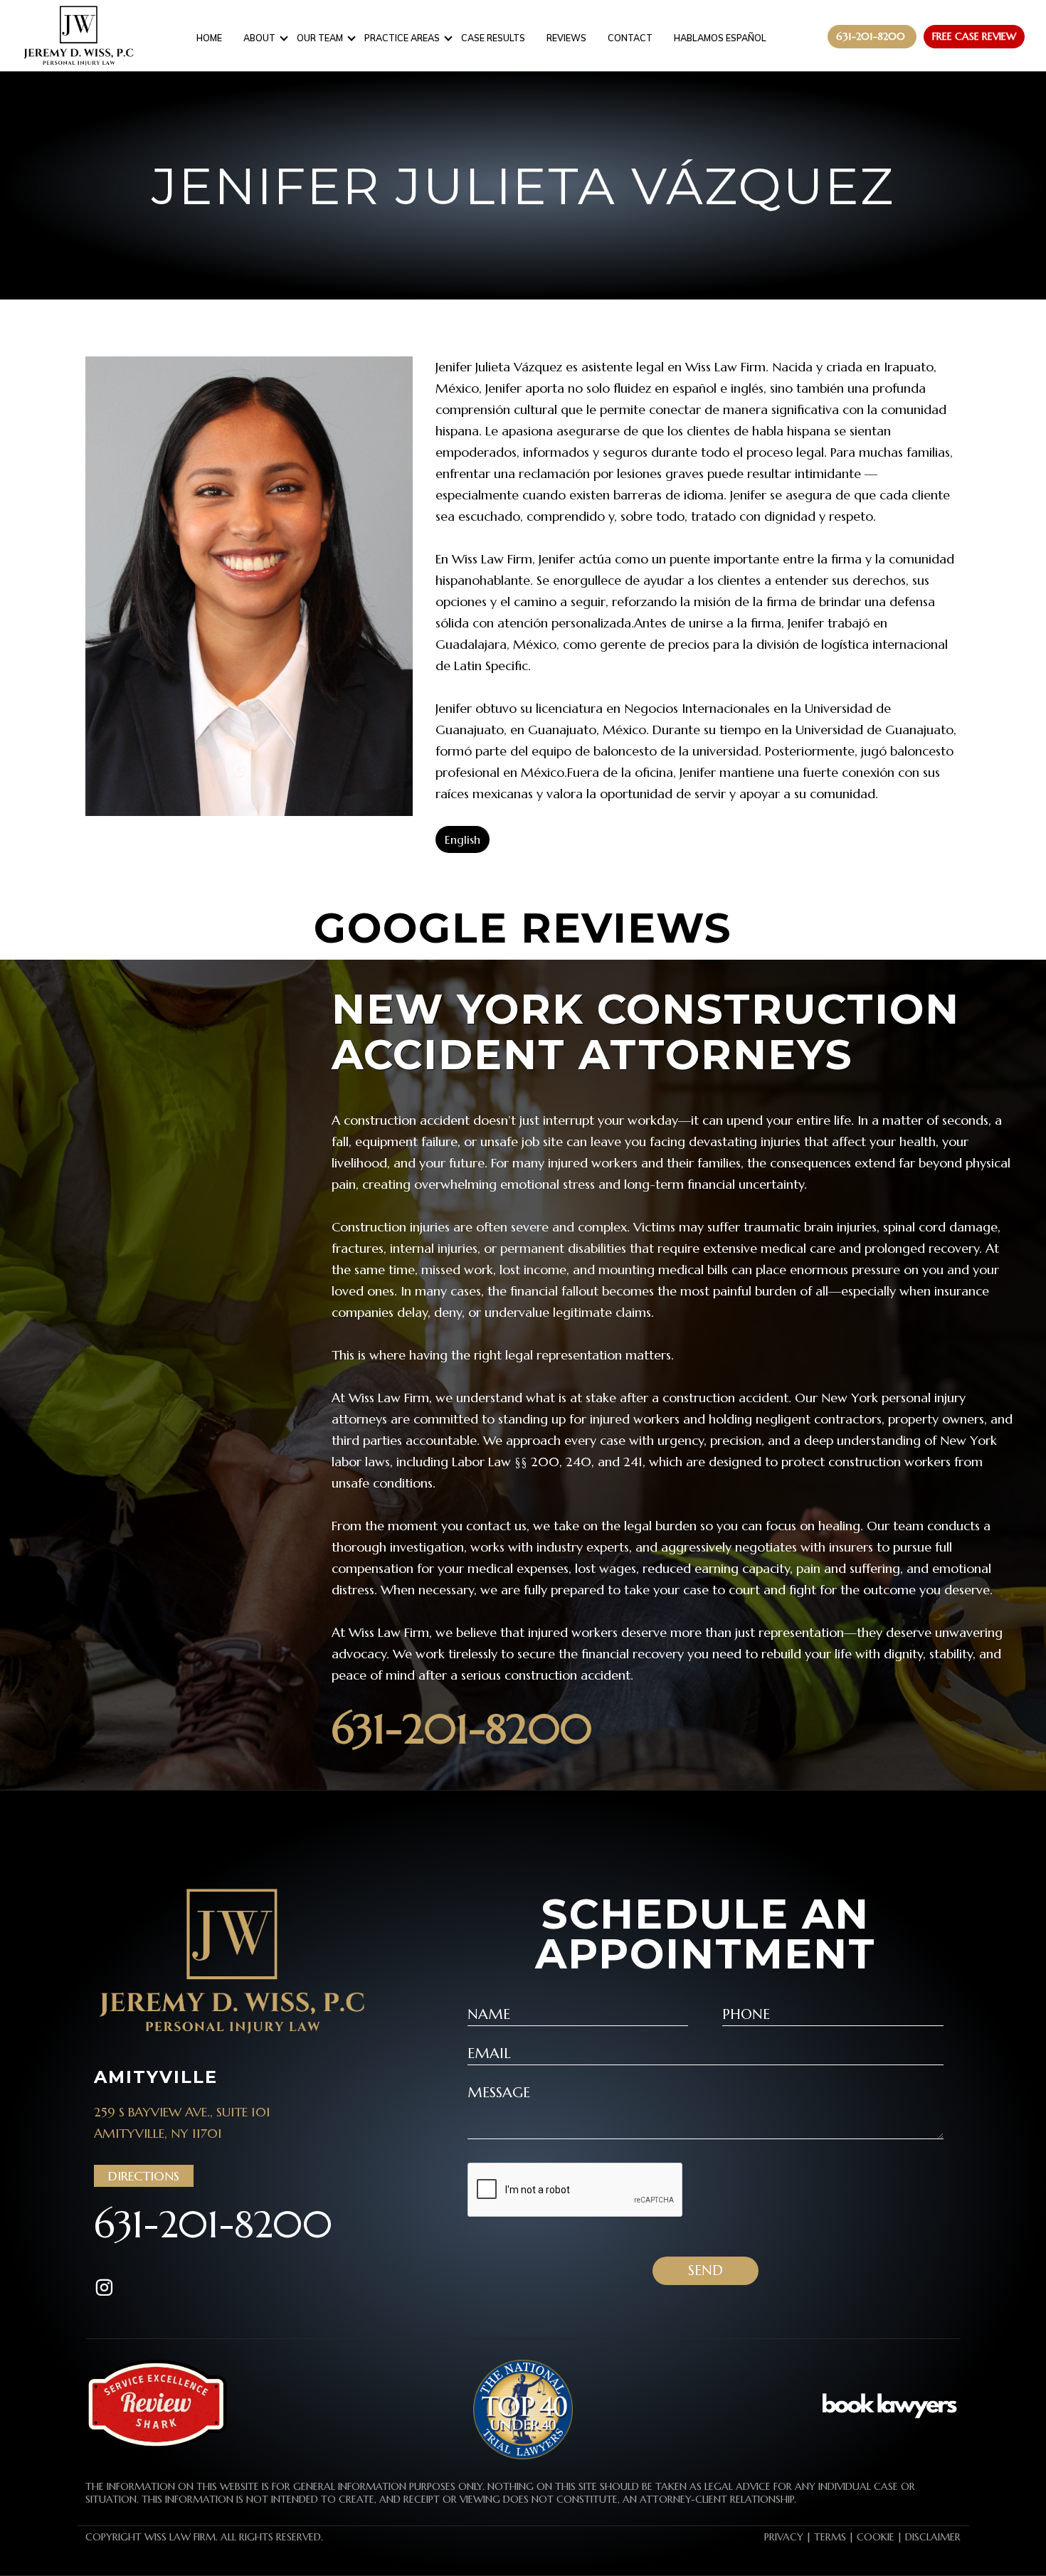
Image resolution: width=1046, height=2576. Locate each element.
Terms (830, 2537)
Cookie (876, 2537)
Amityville (156, 2077)
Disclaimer (933, 2537)
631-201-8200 (462, 1729)
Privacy (784, 2537)
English (463, 839)
